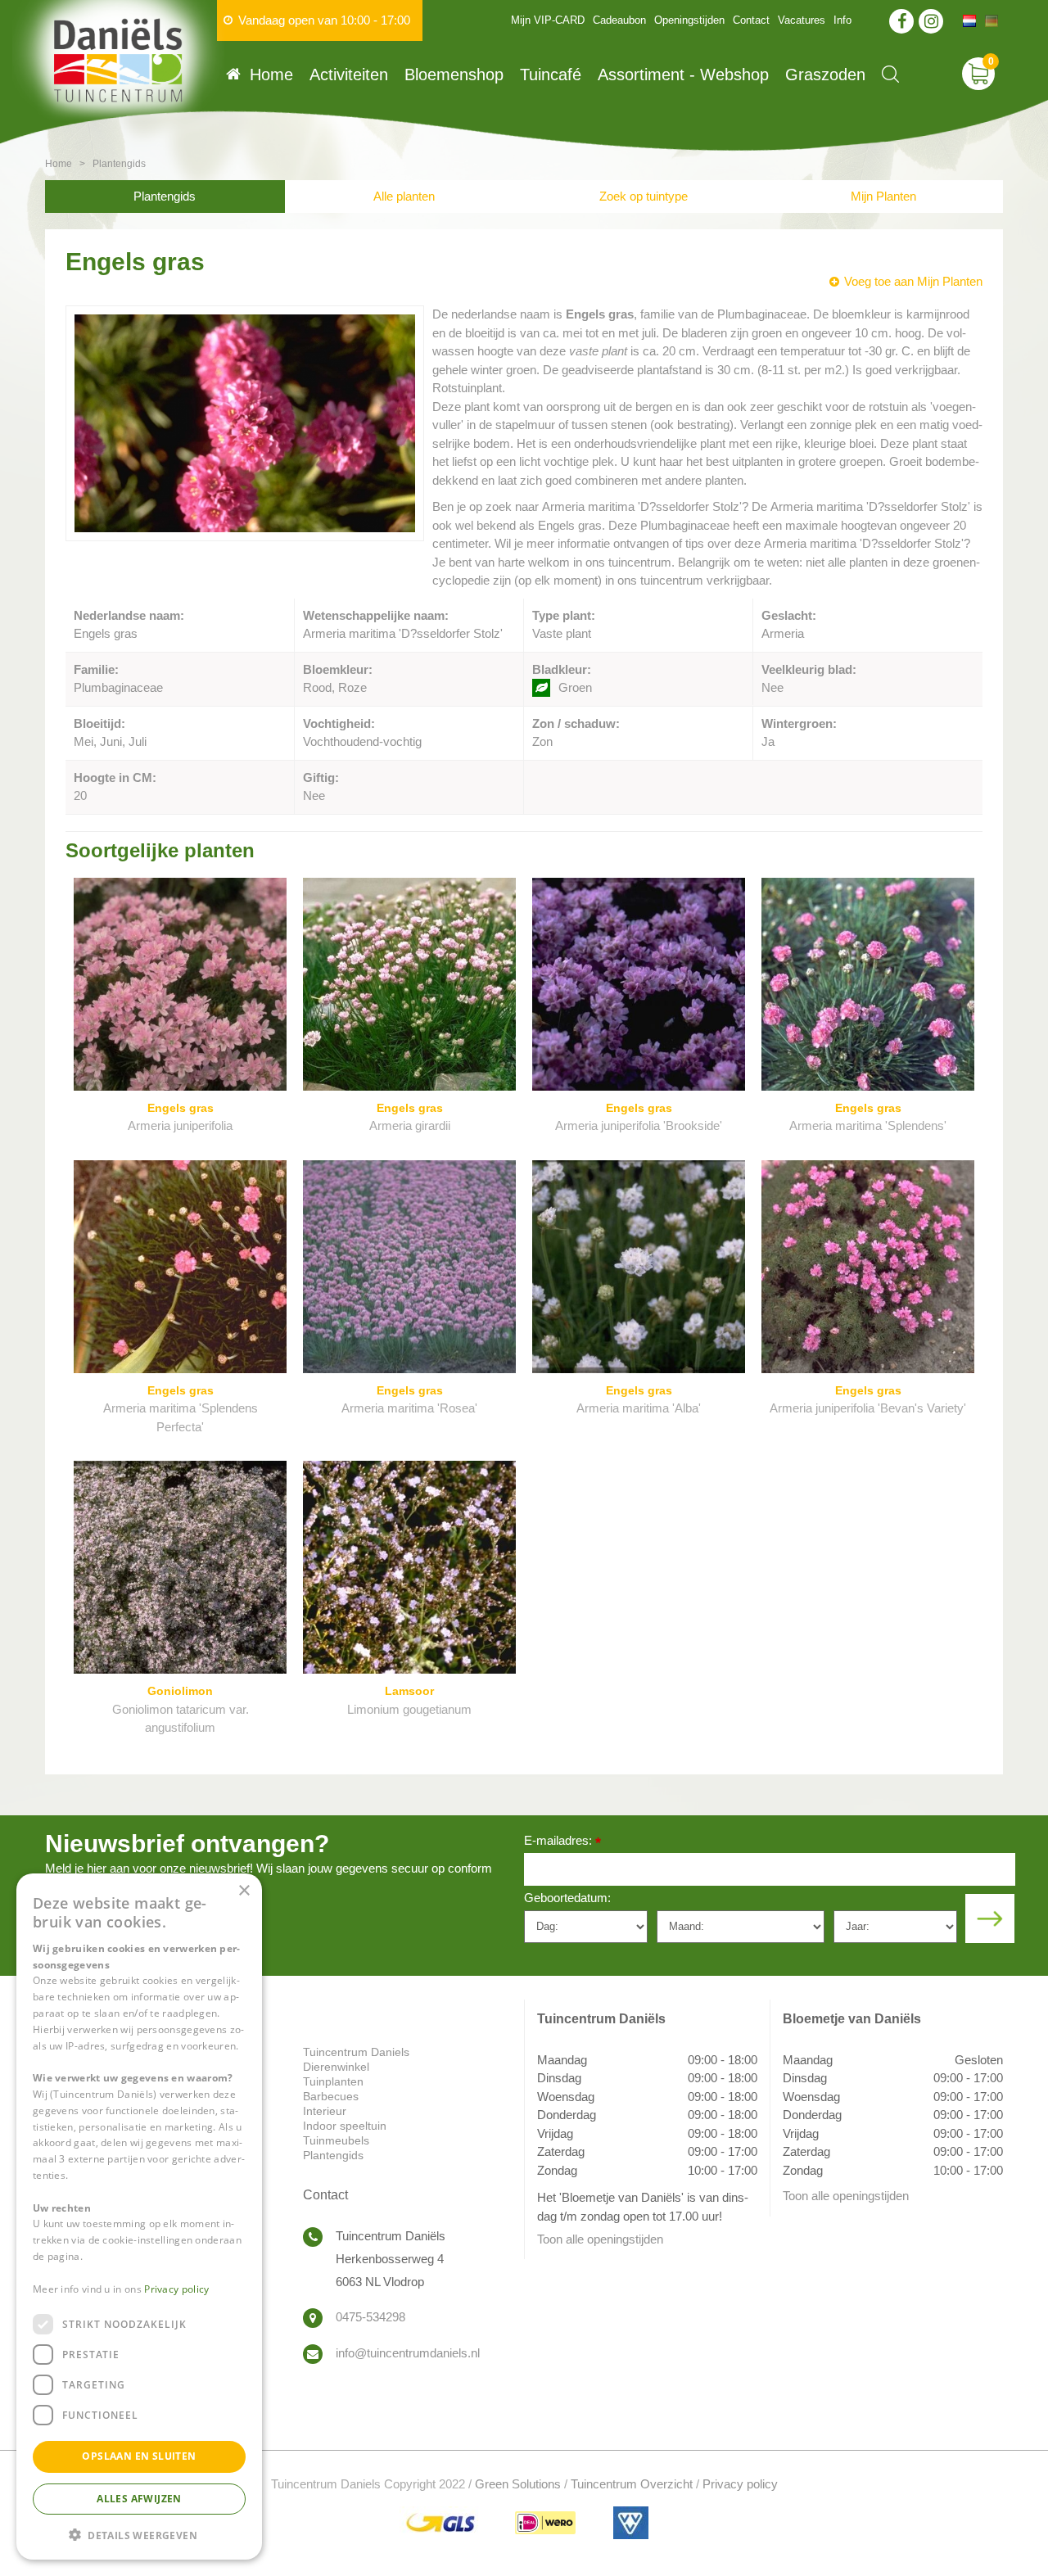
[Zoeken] (890, 74)
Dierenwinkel (336, 2067)
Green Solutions (518, 2484)
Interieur (325, 2111)
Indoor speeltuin (345, 2126)
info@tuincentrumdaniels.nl (408, 2353)
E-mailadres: (562, 1842)
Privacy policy (740, 2484)
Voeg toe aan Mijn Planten (913, 281)
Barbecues (331, 2096)
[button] (139, 2534)
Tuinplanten (333, 2081)
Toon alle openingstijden (600, 2239)
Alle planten (404, 196)
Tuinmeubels (336, 2140)
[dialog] (139, 2217)
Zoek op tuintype (644, 196)
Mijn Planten (883, 196)
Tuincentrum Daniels (356, 2052)
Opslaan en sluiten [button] (139, 2456)
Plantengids (165, 196)
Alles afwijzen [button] (139, 2498)
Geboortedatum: (567, 1898)
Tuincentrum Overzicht (632, 2484)
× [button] (244, 1891)
